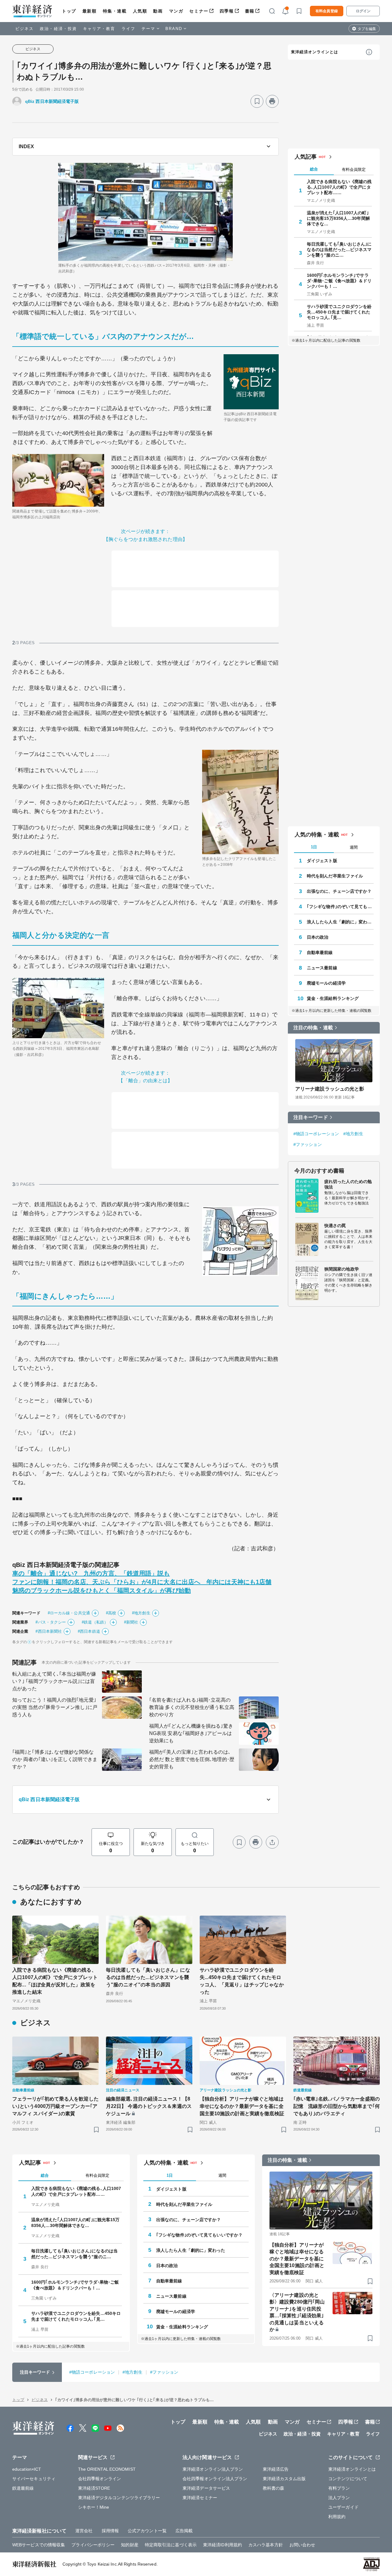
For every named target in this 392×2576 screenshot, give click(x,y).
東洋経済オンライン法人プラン (213, 2469)
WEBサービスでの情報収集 (39, 2545)
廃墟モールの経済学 (326, 983)
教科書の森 (274, 2488)
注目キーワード (311, 1117)
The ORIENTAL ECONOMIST (107, 2469)
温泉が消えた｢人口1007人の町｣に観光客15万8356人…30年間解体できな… (338, 218)
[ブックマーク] (257, 101)
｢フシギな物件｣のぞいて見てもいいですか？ (340, 907)
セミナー (199, 11)
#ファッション (308, 1144)
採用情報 (110, 2531)
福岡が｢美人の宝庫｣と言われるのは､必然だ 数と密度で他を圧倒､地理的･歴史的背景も (192, 1759)
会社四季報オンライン (100, 2479)
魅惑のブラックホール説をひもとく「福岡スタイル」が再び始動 (102, 1590)
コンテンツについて (348, 2479)
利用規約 (337, 2517)
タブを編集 (367, 29)
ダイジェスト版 (322, 861)
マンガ (176, 11)
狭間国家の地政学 (342, 1269)
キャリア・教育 (99, 29)
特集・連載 (115, 11)
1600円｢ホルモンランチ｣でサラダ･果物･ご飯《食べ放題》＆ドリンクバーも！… (339, 281)
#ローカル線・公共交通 (69, 1613)
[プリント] (272, 101)
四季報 (227, 11)
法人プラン (339, 2498)
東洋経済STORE (94, 2488)
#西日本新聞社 (49, 1631)
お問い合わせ (302, 2545)
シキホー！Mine (94, 2507)
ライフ (128, 29)
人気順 (140, 11)
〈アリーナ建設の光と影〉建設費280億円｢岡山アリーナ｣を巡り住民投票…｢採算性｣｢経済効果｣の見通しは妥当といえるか (297, 2312)
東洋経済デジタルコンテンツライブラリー (119, 2498)
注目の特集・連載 (313, 1028)
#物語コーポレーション (316, 1134)
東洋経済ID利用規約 (222, 2545)
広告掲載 (184, 2531)
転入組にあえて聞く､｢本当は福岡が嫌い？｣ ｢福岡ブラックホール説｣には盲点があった (54, 1681)
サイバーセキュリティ (34, 2479)
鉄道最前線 (23, 2488)
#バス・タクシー (51, 1622)
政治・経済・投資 (58, 29)
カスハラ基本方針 (266, 2545)
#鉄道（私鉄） (95, 1622)
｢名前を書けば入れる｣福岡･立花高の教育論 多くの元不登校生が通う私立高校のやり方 (192, 1707)
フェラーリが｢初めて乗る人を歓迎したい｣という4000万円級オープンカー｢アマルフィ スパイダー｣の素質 (55, 2106)
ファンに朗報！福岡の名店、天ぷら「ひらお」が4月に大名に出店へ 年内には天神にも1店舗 (142, 1582)
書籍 (250, 11)
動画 (158, 11)
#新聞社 (131, 1622)
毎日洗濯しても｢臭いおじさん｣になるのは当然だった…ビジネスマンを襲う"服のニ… (339, 250)
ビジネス (24, 29)
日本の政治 (318, 937)
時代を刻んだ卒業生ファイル (335, 876)
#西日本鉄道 (89, 1631)
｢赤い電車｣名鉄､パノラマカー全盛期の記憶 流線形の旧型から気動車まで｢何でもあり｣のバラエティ (337, 2106)
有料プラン (339, 2488)
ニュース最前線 (322, 968)
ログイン (363, 11)
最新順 (90, 11)
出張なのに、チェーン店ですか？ (339, 891)
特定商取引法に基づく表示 (171, 2545)
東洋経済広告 (276, 2469)
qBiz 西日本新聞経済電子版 (52, 101)
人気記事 (306, 157)
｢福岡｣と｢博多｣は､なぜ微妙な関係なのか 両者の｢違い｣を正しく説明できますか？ (55, 1759)
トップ (69, 11)
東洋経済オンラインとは (315, 52)
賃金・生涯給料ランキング (333, 998)
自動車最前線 (320, 952)
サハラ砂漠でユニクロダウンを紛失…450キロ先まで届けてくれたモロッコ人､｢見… (339, 312)
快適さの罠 (335, 1226)
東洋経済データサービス (206, 2488)
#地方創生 (141, 1613)
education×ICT (27, 2469)
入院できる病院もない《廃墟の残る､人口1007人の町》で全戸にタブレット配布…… (339, 187)
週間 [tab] (354, 847)
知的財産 (130, 2545)
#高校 (111, 1613)
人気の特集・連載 (317, 835)
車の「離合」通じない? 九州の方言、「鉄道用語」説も (91, 1573)
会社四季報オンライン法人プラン (215, 2479)
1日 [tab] (314, 847)
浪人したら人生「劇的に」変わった (340, 922)
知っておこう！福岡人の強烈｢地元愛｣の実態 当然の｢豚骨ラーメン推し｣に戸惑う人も (55, 1707)
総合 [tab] (314, 169)
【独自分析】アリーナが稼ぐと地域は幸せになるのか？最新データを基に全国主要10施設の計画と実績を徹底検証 (242, 2106)
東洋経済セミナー (200, 2498)
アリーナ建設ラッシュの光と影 (330, 1089)
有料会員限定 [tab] (354, 169)
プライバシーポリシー (93, 2545)
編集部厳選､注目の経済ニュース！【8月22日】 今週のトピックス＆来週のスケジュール (149, 2106)
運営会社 (84, 2531)
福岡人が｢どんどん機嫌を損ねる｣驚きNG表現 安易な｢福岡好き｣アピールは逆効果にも (191, 1733)
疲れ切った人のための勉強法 (348, 1184)
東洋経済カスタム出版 (284, 2479)
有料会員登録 (327, 11)
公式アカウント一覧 (147, 2531)
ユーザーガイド (343, 2507)
